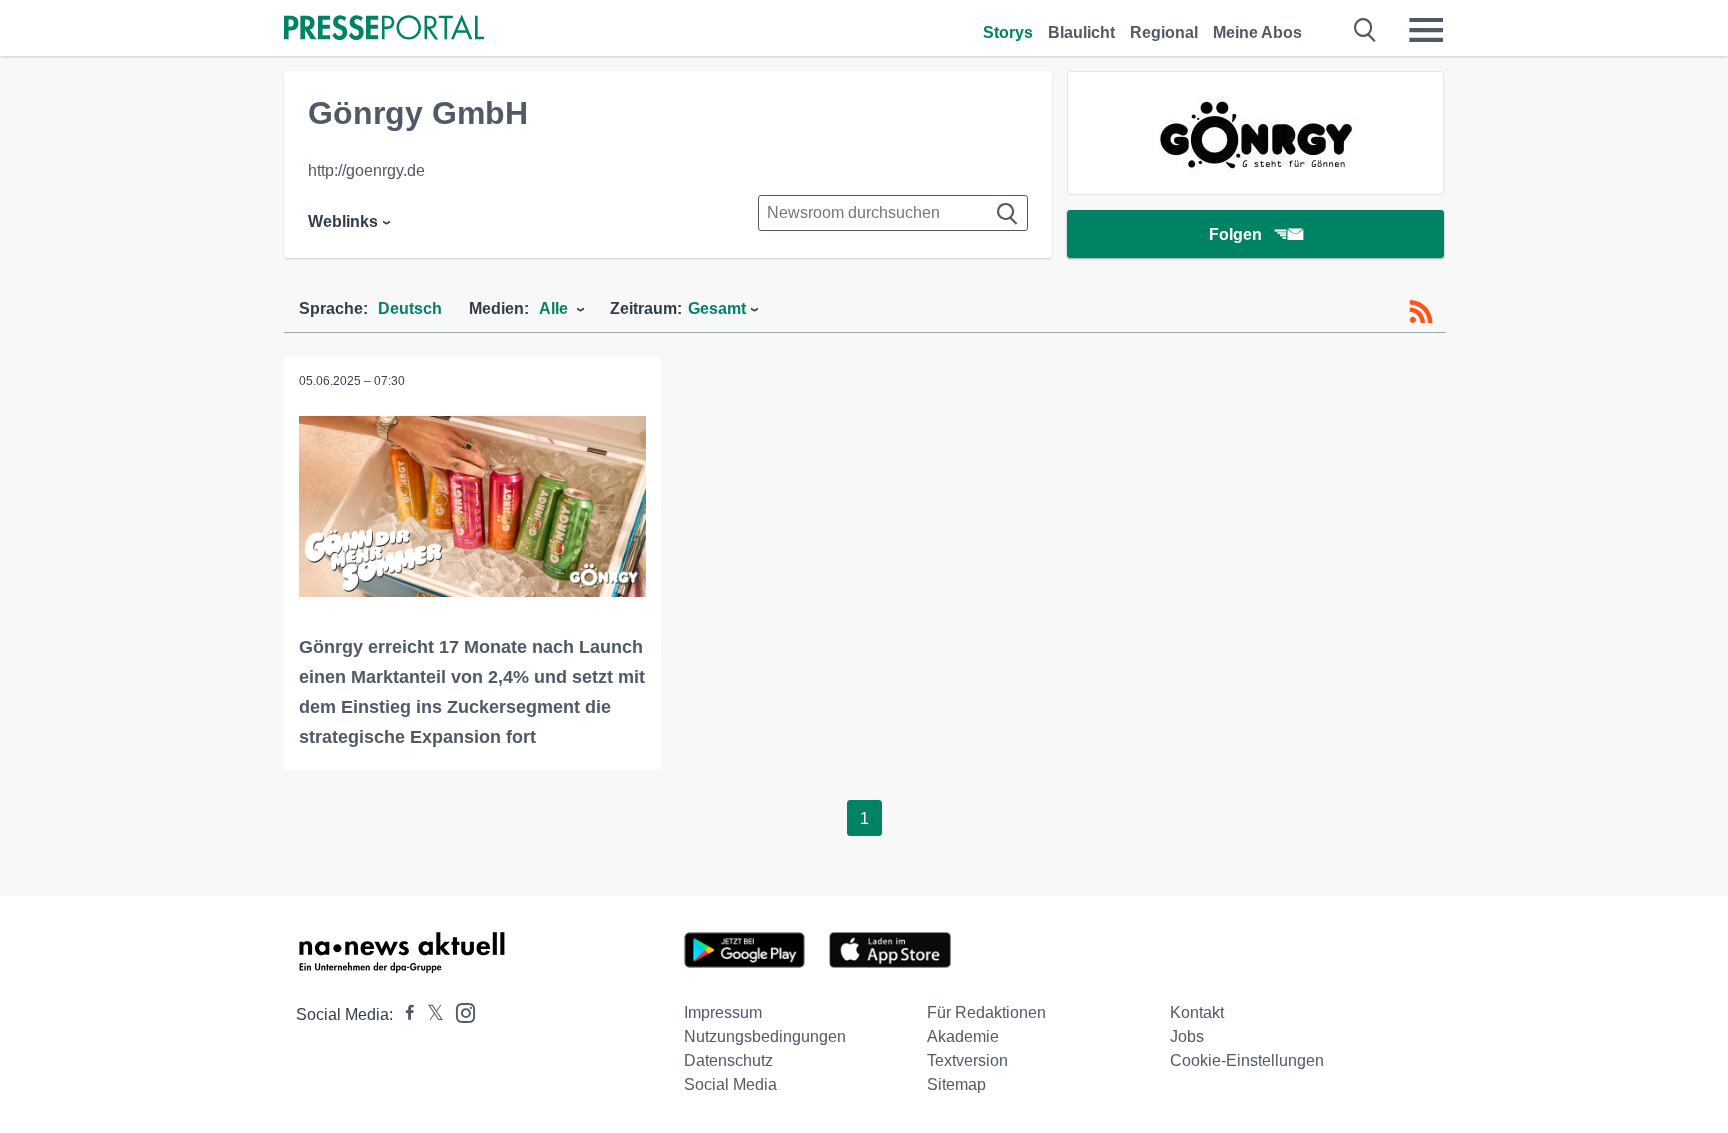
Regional (1164, 32)
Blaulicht (1081, 32)
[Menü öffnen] (1426, 30)
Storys (1008, 32)
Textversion (967, 1060)
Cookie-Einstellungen (1247, 1060)
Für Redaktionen (986, 1012)
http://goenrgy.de (366, 170)
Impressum (723, 1012)
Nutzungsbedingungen (765, 1036)
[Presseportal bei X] (429, 1014)
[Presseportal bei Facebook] (404, 1014)
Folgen (1235, 234)
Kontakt (1197, 1012)
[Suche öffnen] (1365, 30)
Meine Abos (1257, 32)
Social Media (730, 1084)
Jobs (1187, 1036)
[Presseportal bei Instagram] (459, 1011)
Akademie (963, 1036)
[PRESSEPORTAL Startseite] (384, 29)
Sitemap (956, 1084)
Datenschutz (728, 1060)
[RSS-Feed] (1421, 312)
